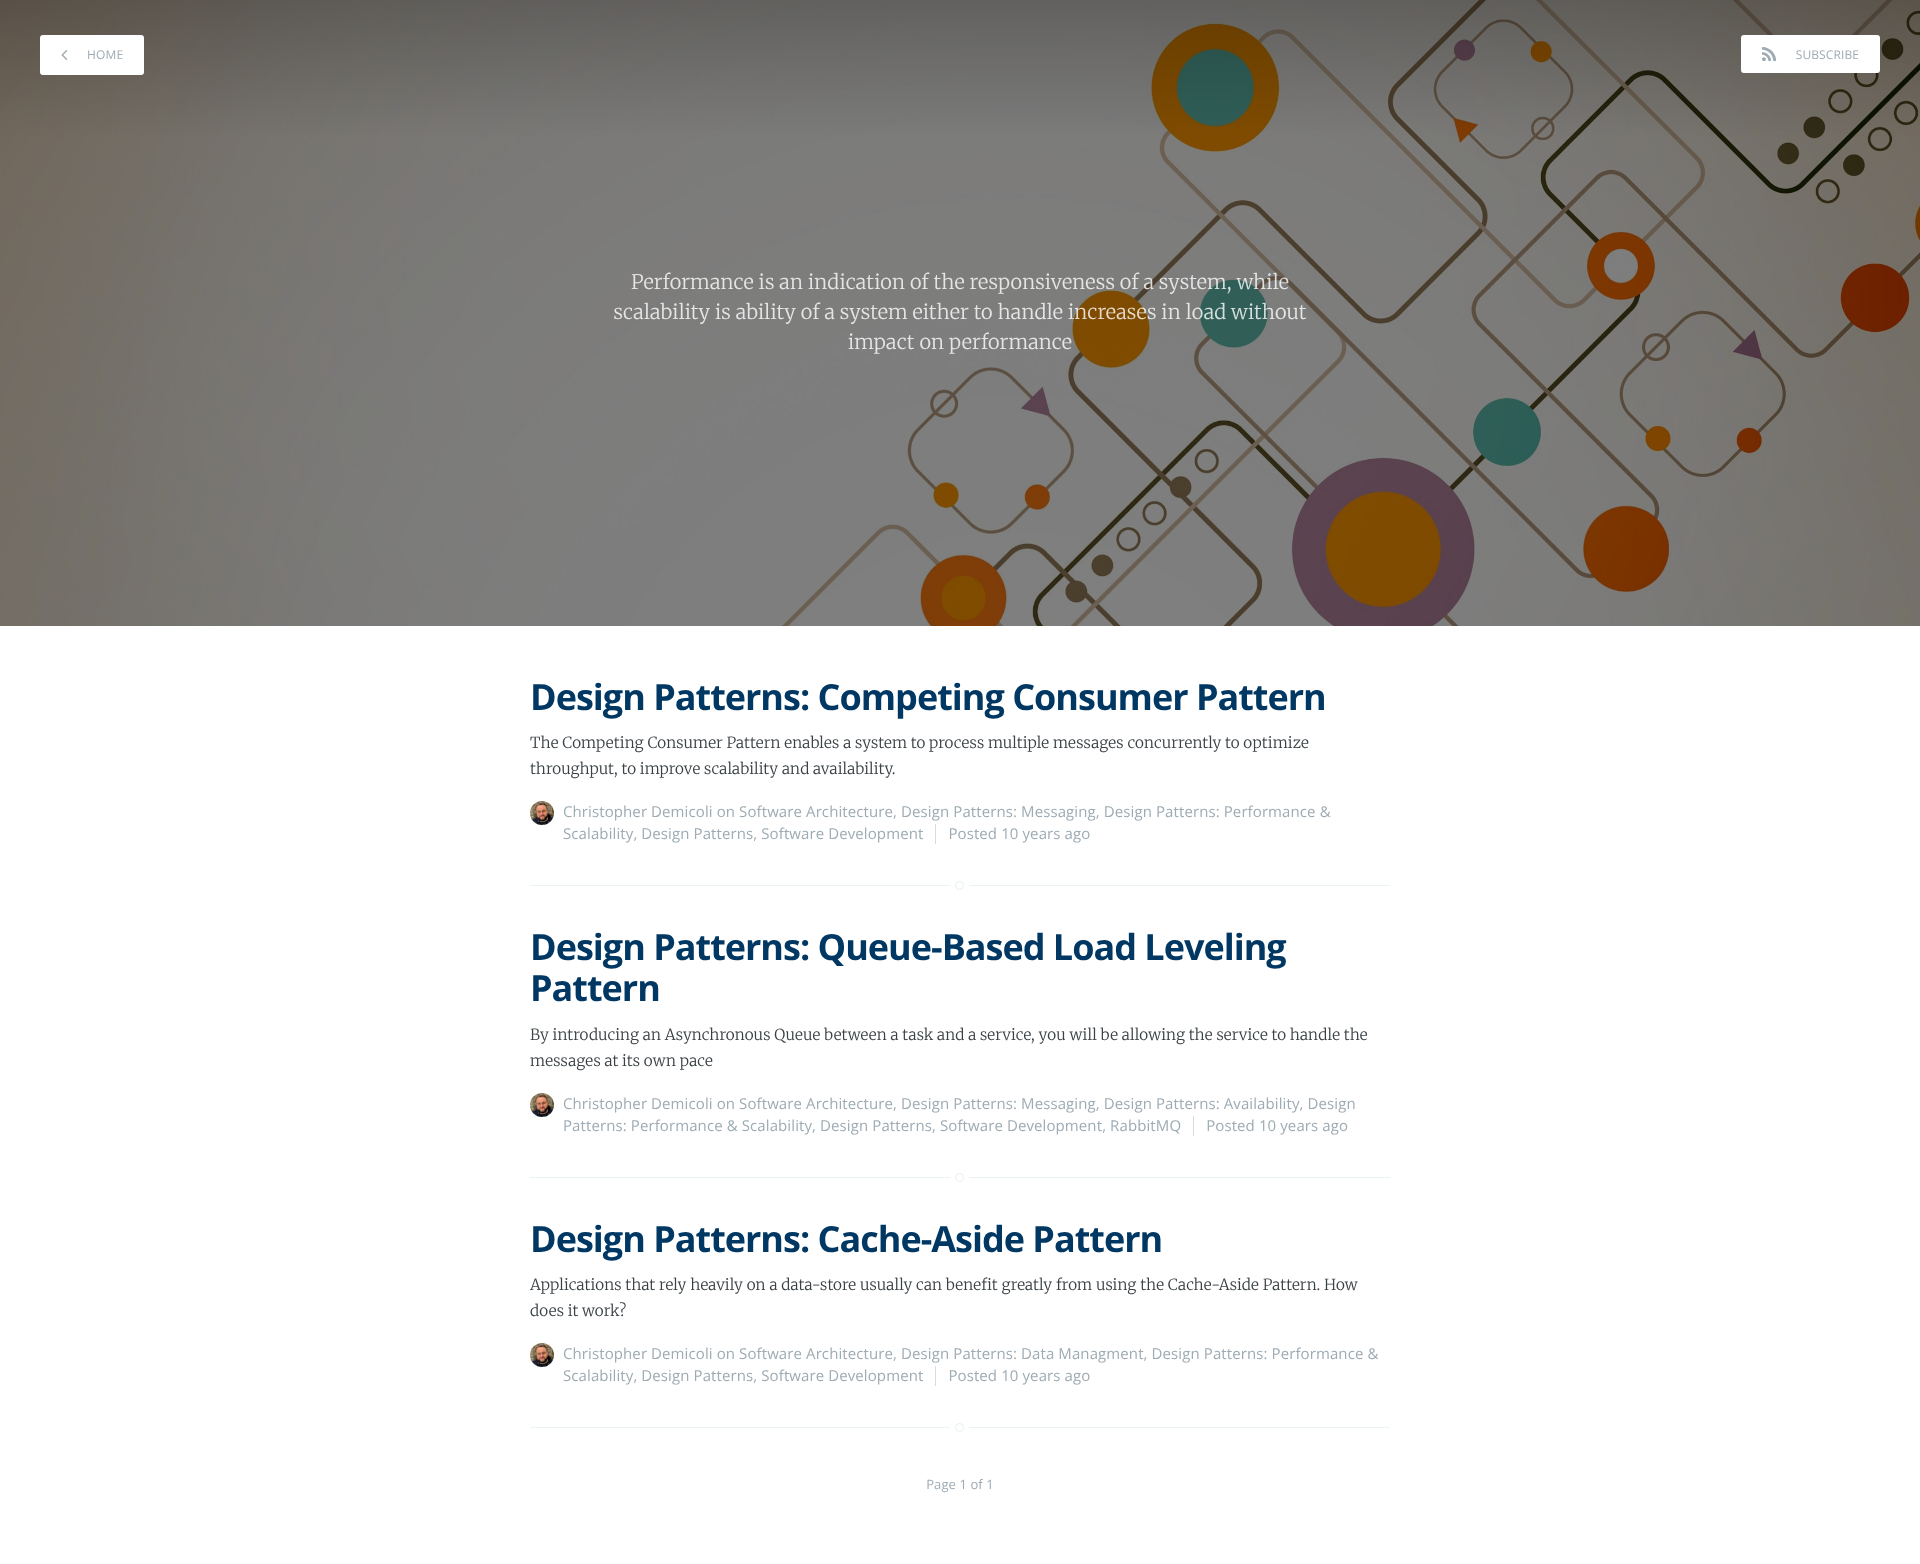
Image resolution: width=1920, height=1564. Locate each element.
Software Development (842, 834)
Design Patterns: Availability (1202, 1104)
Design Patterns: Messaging (998, 812)
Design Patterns (697, 834)
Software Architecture (816, 812)
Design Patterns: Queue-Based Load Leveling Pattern (908, 967)
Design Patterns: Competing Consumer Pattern (928, 696)
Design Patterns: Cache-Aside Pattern (846, 1238)
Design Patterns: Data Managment (1022, 1354)
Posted (1019, 834)
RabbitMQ (1145, 1126)
